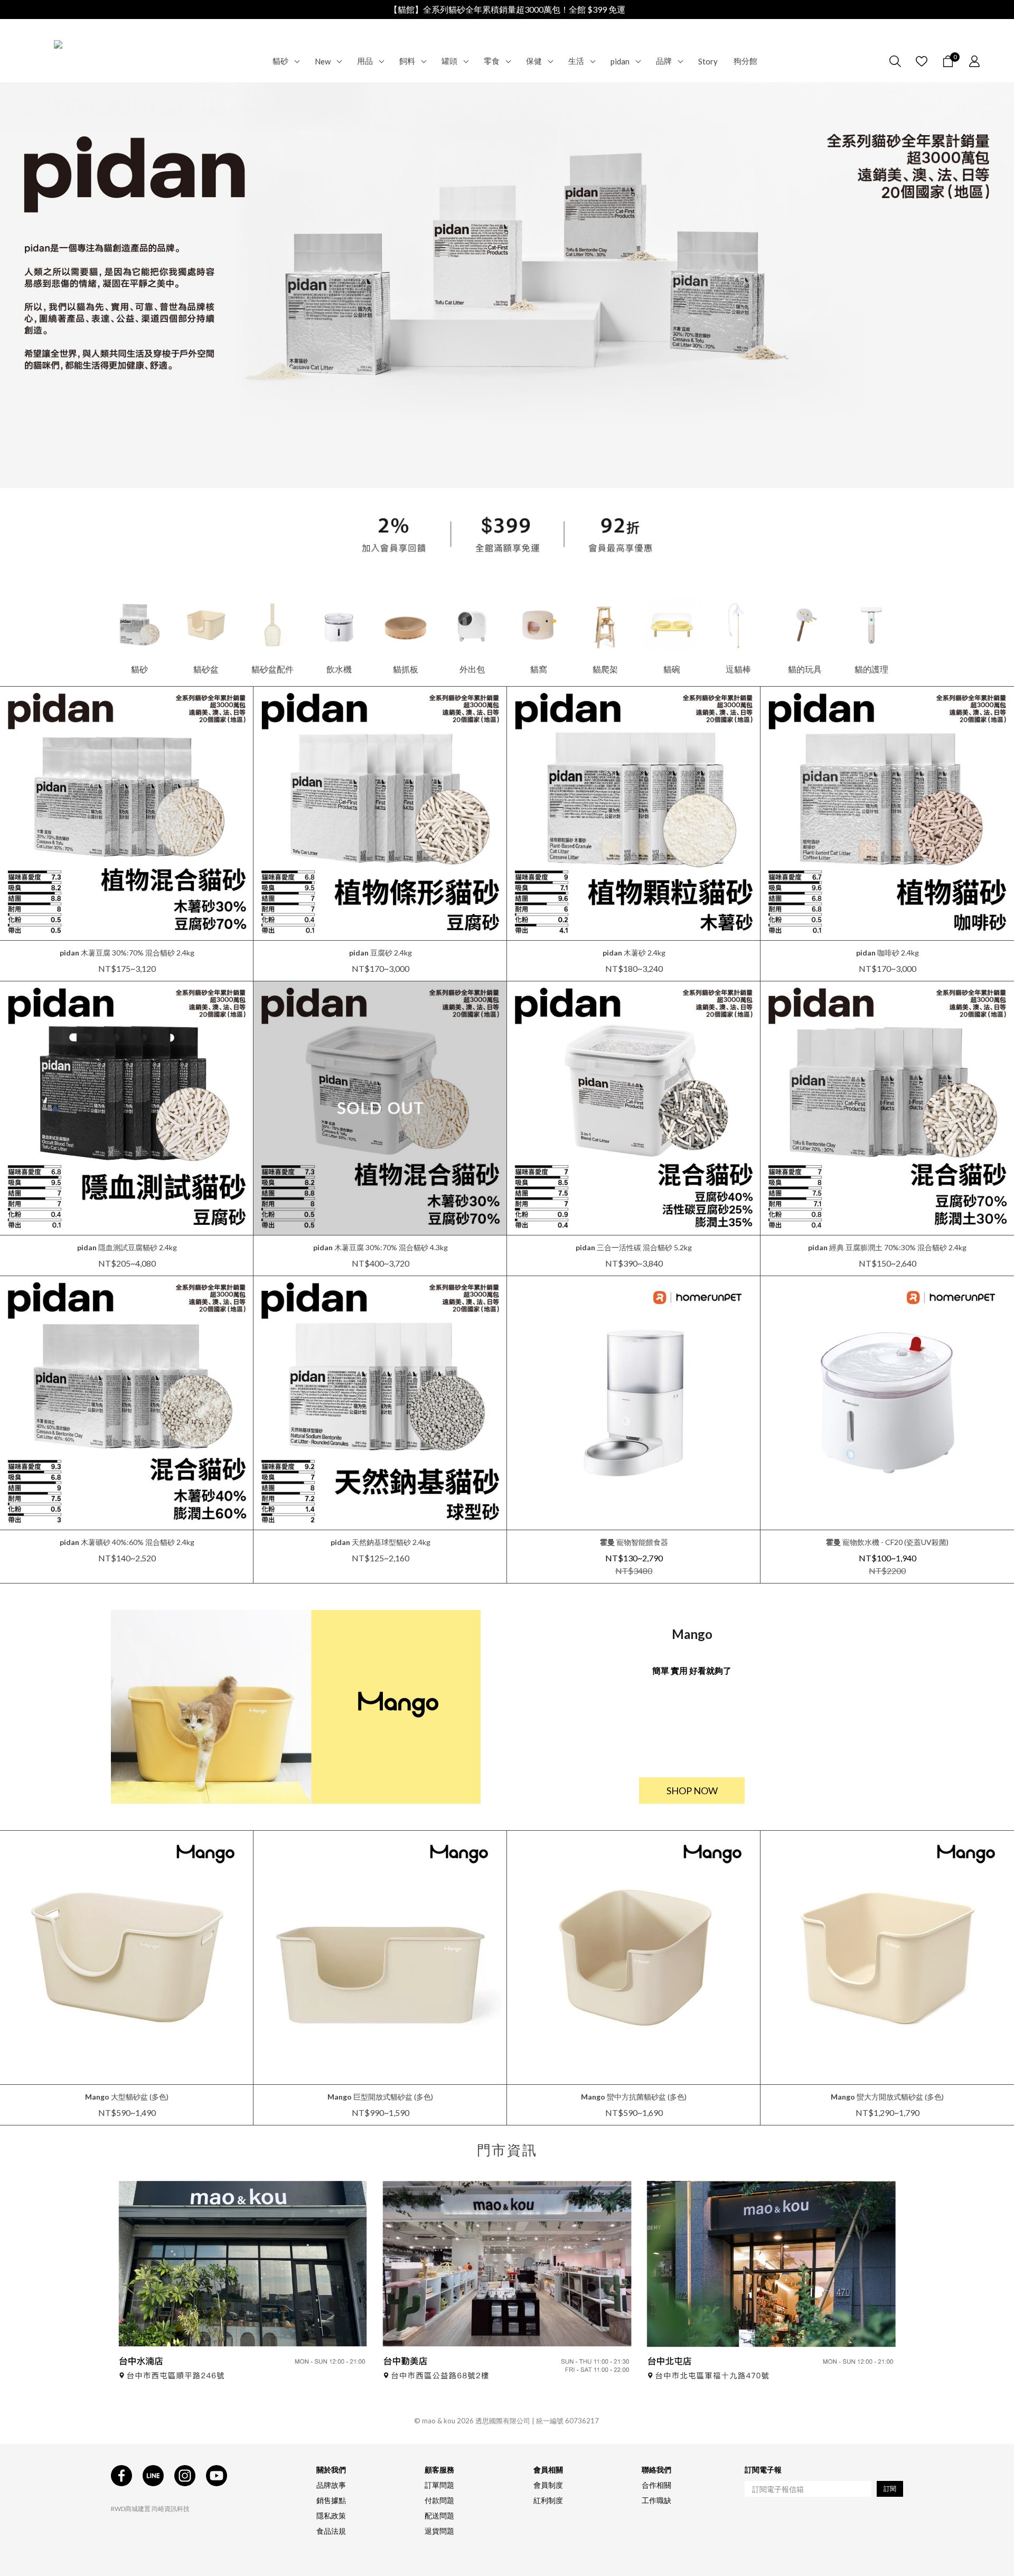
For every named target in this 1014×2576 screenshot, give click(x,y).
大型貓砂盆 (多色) (127, 2097)
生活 (576, 61)
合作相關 (656, 2485)
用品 (365, 61)
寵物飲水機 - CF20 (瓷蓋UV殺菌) (887, 1542)
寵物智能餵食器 (634, 1542)
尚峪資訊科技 (171, 2509)
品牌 (664, 61)
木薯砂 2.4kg (634, 953)
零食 (492, 61)
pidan (620, 61)
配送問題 (439, 2516)
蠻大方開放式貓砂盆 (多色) (887, 2097)
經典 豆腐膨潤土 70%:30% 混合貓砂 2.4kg (887, 1247)
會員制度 (548, 2485)
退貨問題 (439, 2531)
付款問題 (439, 2500)
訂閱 (890, 2489)
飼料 (407, 61)
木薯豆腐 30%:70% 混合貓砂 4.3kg (381, 1247)
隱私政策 (331, 2516)
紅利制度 (548, 2500)
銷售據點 (331, 2500)
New (323, 61)
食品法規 (331, 2531)
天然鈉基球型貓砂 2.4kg (381, 1542)
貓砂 (280, 61)
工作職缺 (656, 2500)
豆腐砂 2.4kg (381, 953)
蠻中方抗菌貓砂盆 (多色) (634, 2097)
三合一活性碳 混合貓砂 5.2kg (634, 1247)
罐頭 (449, 61)
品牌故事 (331, 2485)
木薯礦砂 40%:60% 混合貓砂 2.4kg (127, 1542)
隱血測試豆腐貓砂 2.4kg (127, 1247)
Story (708, 61)
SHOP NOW (692, 1791)
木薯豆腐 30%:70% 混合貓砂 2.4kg (127, 953)
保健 (534, 61)
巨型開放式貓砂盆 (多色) (380, 2097)
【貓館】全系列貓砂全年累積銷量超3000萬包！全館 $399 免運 (507, 9)
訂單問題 (439, 2485)
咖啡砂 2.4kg (888, 953)
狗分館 (745, 61)
